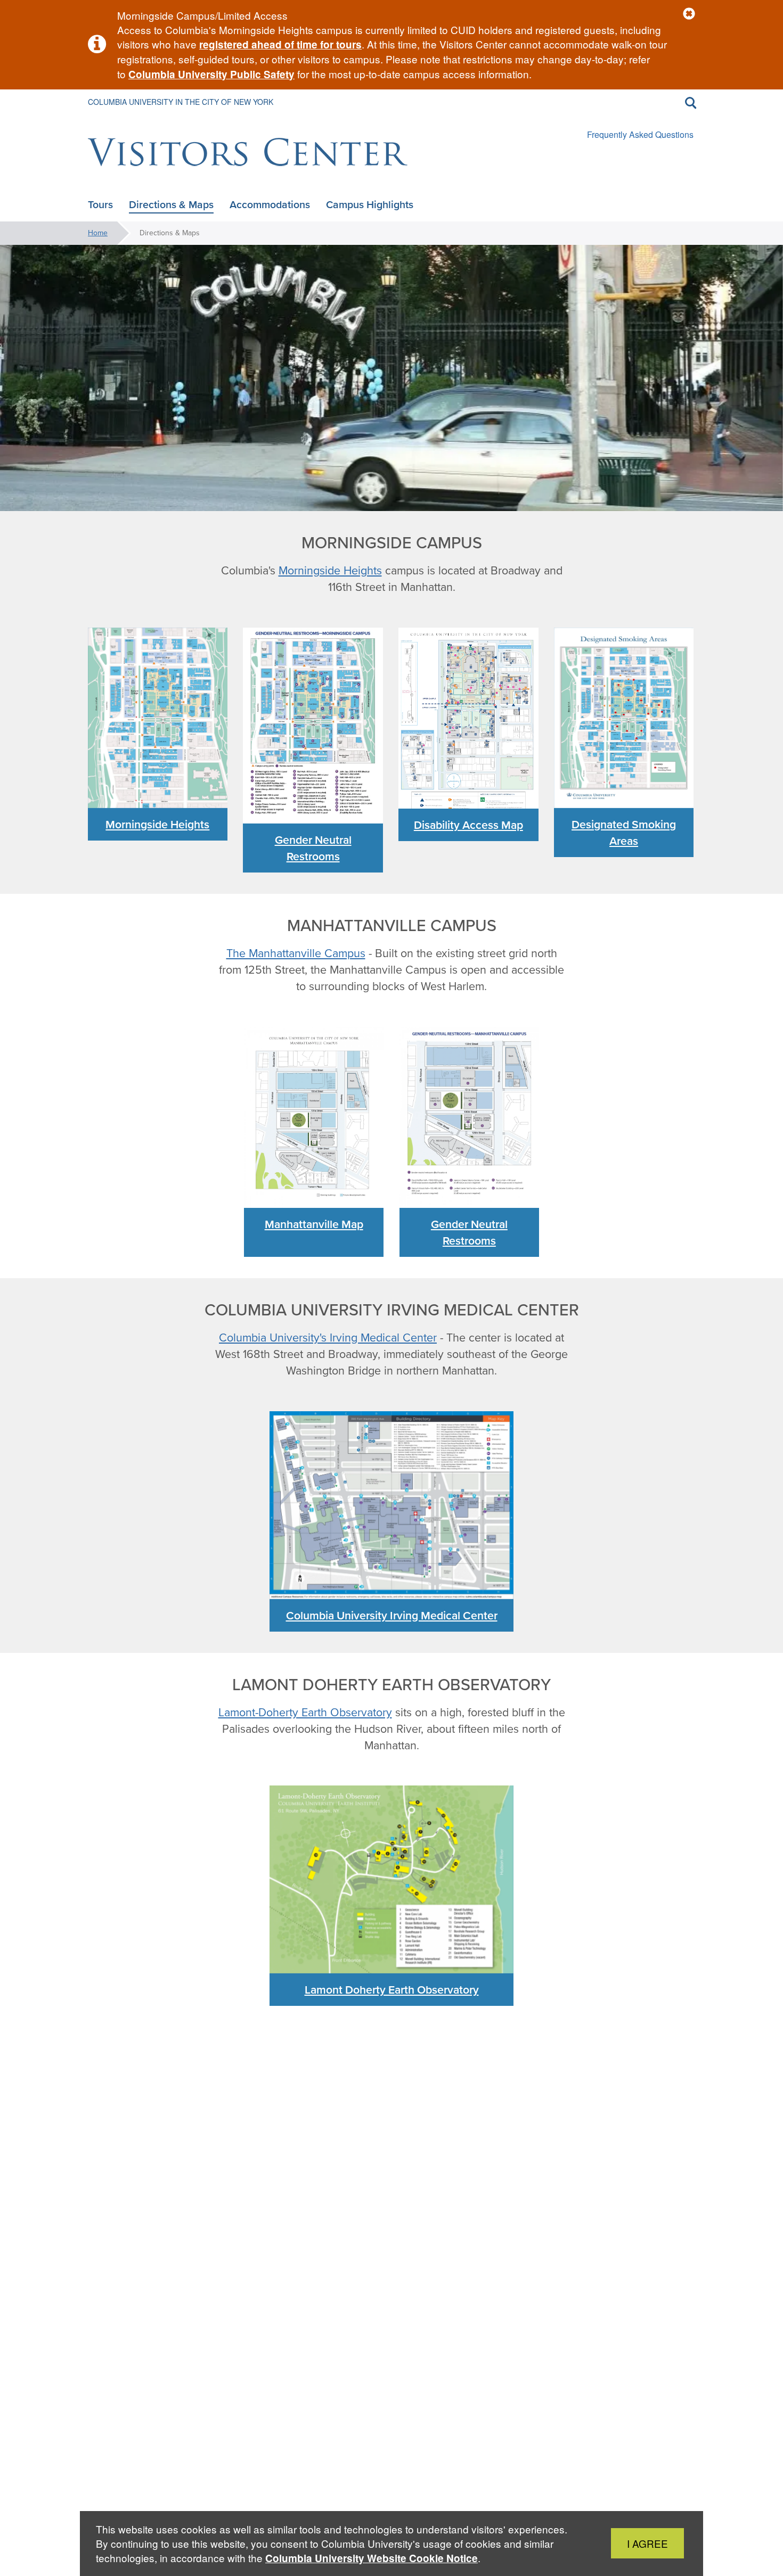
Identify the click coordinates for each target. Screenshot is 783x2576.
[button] (689, 14)
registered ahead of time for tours (280, 44)
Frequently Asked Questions (640, 134)
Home (98, 233)
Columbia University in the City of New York (181, 102)
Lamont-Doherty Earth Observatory (305, 1713)
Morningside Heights (330, 571)
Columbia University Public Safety (211, 74)
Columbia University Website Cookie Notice (372, 2558)
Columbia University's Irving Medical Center (328, 1338)
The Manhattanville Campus (296, 953)
